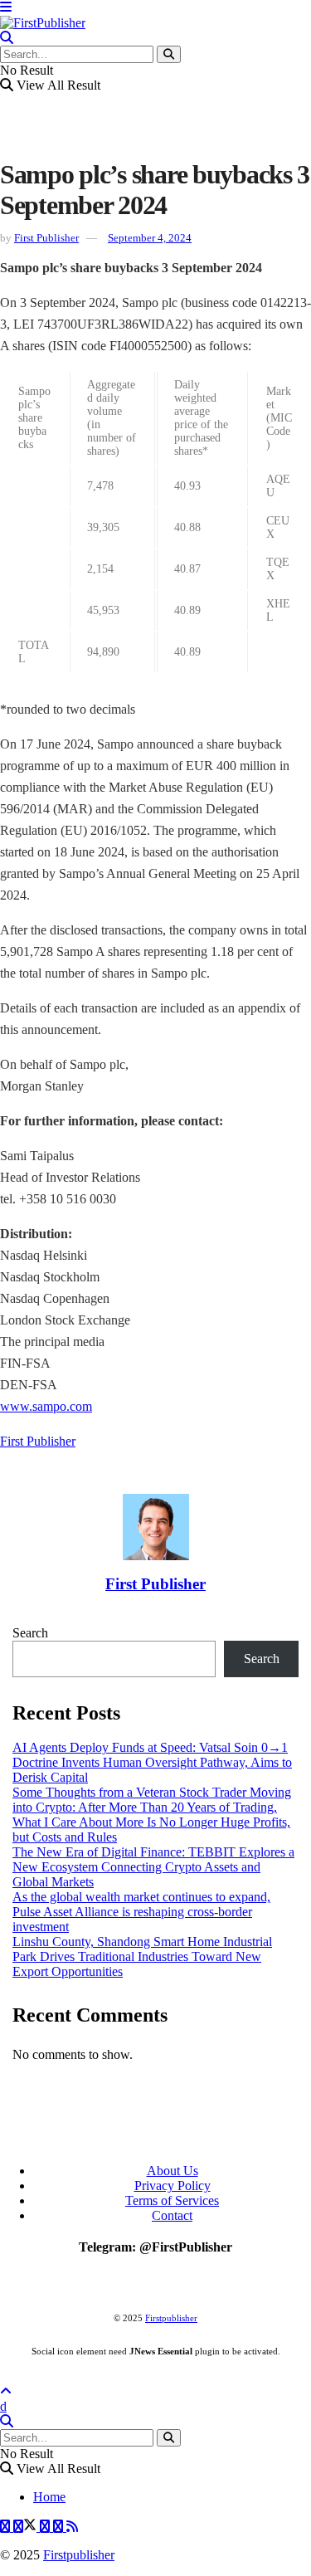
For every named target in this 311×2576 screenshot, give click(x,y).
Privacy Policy (173, 2186)
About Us (173, 2171)
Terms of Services (172, 2200)
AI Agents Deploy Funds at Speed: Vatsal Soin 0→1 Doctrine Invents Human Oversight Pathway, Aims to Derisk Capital (152, 1762)
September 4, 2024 (150, 238)
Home (49, 2497)
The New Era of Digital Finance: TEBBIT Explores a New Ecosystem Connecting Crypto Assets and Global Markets (153, 1867)
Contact (172, 2215)
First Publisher (46, 238)
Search (30, 1633)
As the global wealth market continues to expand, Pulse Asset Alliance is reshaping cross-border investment (141, 1912)
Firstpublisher (171, 2318)
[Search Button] (169, 54)
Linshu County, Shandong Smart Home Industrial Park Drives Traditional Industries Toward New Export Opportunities (142, 1956)
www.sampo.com (46, 1406)
